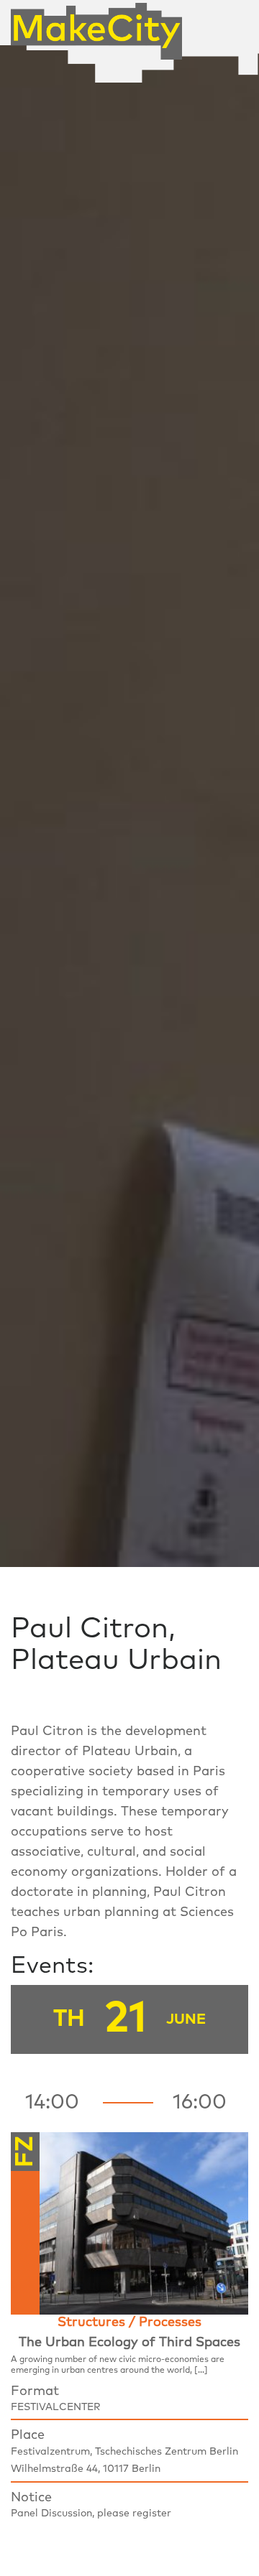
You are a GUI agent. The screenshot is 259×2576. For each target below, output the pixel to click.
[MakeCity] (96, 26)
